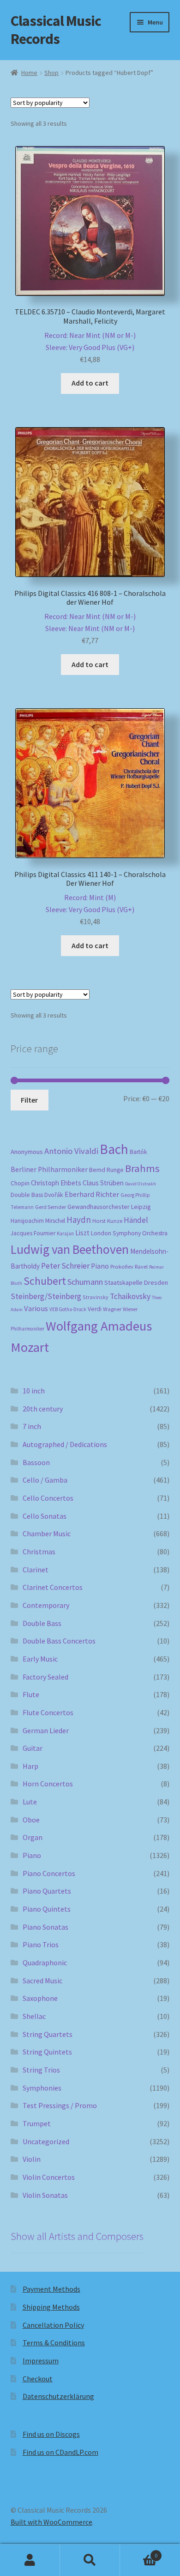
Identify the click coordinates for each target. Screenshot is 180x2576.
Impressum (41, 2361)
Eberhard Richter (92, 1194)
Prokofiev (122, 1266)
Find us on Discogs (51, 2434)
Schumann (85, 1282)
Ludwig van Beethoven (70, 1249)
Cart (139, 2552)
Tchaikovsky (130, 1296)
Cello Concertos (48, 1498)
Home (29, 73)
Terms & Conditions (54, 2343)
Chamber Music (47, 1533)
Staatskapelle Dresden (136, 1282)
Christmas (39, 1552)
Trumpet (37, 2123)
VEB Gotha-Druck (68, 1309)
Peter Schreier (65, 1266)
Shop (51, 73)
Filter (29, 1100)
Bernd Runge (106, 1170)
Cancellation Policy (53, 2325)
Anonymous (27, 1152)
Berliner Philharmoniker (49, 1169)
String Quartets (48, 2034)
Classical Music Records (56, 30)
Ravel (141, 1267)
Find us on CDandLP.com (60, 2452)
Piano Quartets (47, 1891)
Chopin (20, 1183)
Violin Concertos (49, 2177)
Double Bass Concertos (59, 1641)
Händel (136, 1220)
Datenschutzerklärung (58, 2396)
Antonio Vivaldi (71, 1151)
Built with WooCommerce (51, 2522)
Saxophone (40, 1998)
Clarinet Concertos (53, 1587)
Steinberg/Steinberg (46, 1296)
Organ (33, 1837)
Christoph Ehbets (56, 1183)
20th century (43, 1409)
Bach (114, 1149)
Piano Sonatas (45, 1927)
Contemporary (46, 1605)
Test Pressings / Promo (60, 2105)
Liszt (82, 1233)
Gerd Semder (51, 1207)
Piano (100, 1266)
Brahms (142, 1168)
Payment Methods (51, 2289)
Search (90, 2560)
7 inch (32, 1426)
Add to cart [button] (90, 383)
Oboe (31, 1820)
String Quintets (47, 2052)
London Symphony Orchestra (129, 1233)
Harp (30, 1766)
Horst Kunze (107, 1221)
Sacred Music (42, 1981)
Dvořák (54, 1195)
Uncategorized (46, 2141)
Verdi (95, 1309)
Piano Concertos (49, 1873)
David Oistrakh (141, 1184)
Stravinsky (96, 1297)
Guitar (33, 1748)
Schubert (45, 1281)
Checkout (38, 2379)
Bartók (138, 1152)
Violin (32, 2159)
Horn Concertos (48, 1784)
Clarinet (36, 1570)
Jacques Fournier (33, 1233)
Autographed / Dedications (65, 1444)
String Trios (41, 2070)
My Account (30, 2560)
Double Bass (27, 1195)
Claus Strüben (103, 1183)
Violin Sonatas (45, 2195)
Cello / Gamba (45, 1480)
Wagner (112, 1309)
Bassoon (36, 1462)
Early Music (40, 1659)
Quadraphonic (45, 1963)
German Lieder (46, 1730)
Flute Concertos (48, 1712)
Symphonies (42, 2088)
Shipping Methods (51, 2307)
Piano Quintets (47, 1909)
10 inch (34, 1391)
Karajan (65, 1233)
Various (36, 1309)
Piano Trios (41, 1944)
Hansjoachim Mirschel (38, 1221)
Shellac (34, 2016)
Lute (30, 1802)
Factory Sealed (45, 1677)
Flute (31, 1694)
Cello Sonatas (45, 1516)
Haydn (79, 1220)
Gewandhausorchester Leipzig (109, 1207)
